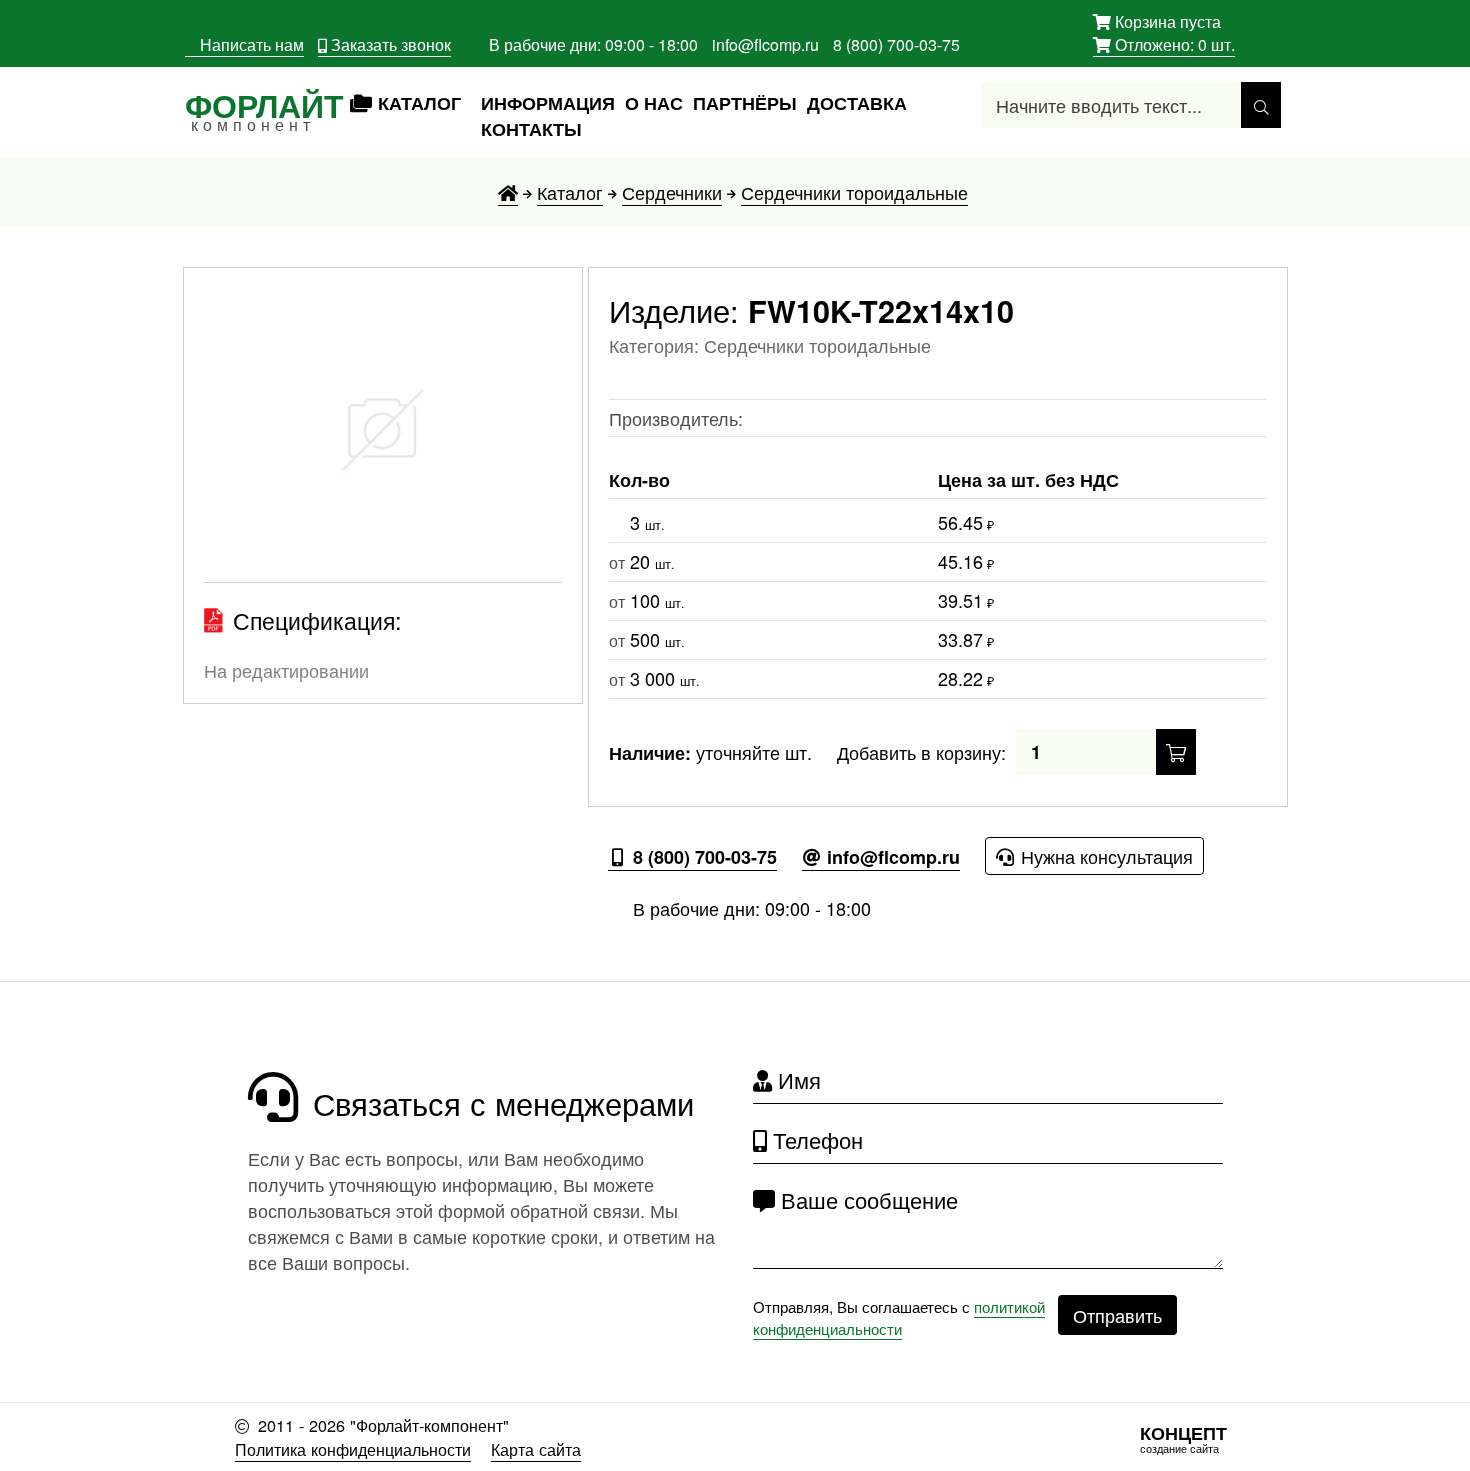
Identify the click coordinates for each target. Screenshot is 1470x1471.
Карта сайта (536, 1449)
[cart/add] (1176, 752)
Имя (796, 1079)
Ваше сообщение (866, 1199)
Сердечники (672, 192)
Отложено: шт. (1164, 45)
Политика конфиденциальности (353, 1449)
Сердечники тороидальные (854, 192)
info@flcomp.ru (765, 44)
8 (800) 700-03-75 (896, 44)
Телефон (815, 1139)
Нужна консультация (1104, 856)
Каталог (570, 192)
